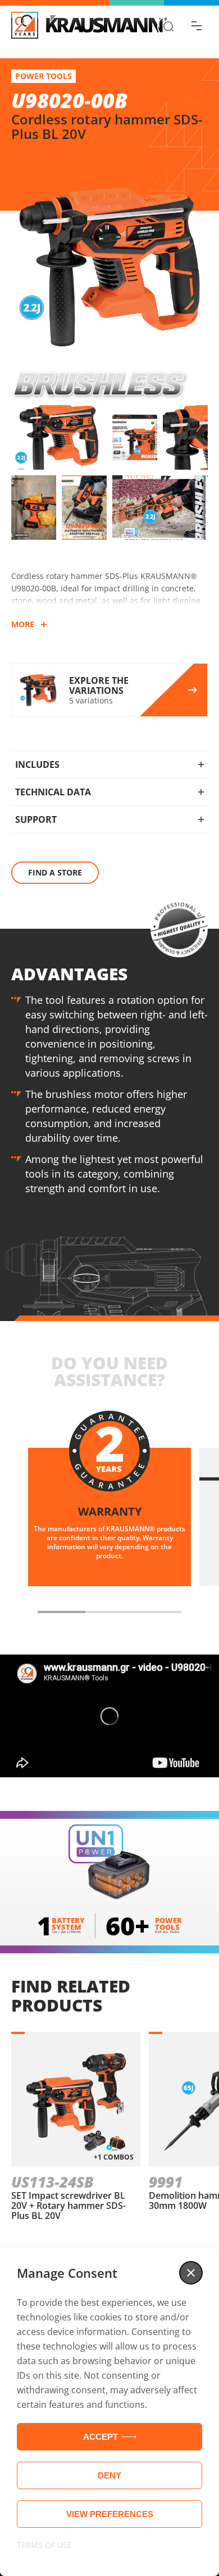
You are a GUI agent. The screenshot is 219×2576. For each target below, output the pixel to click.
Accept (101, 2437)
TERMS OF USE (44, 2545)
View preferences (110, 2514)
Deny (109, 2475)
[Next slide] (199, 1612)
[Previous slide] (20, 1612)
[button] (191, 2273)
